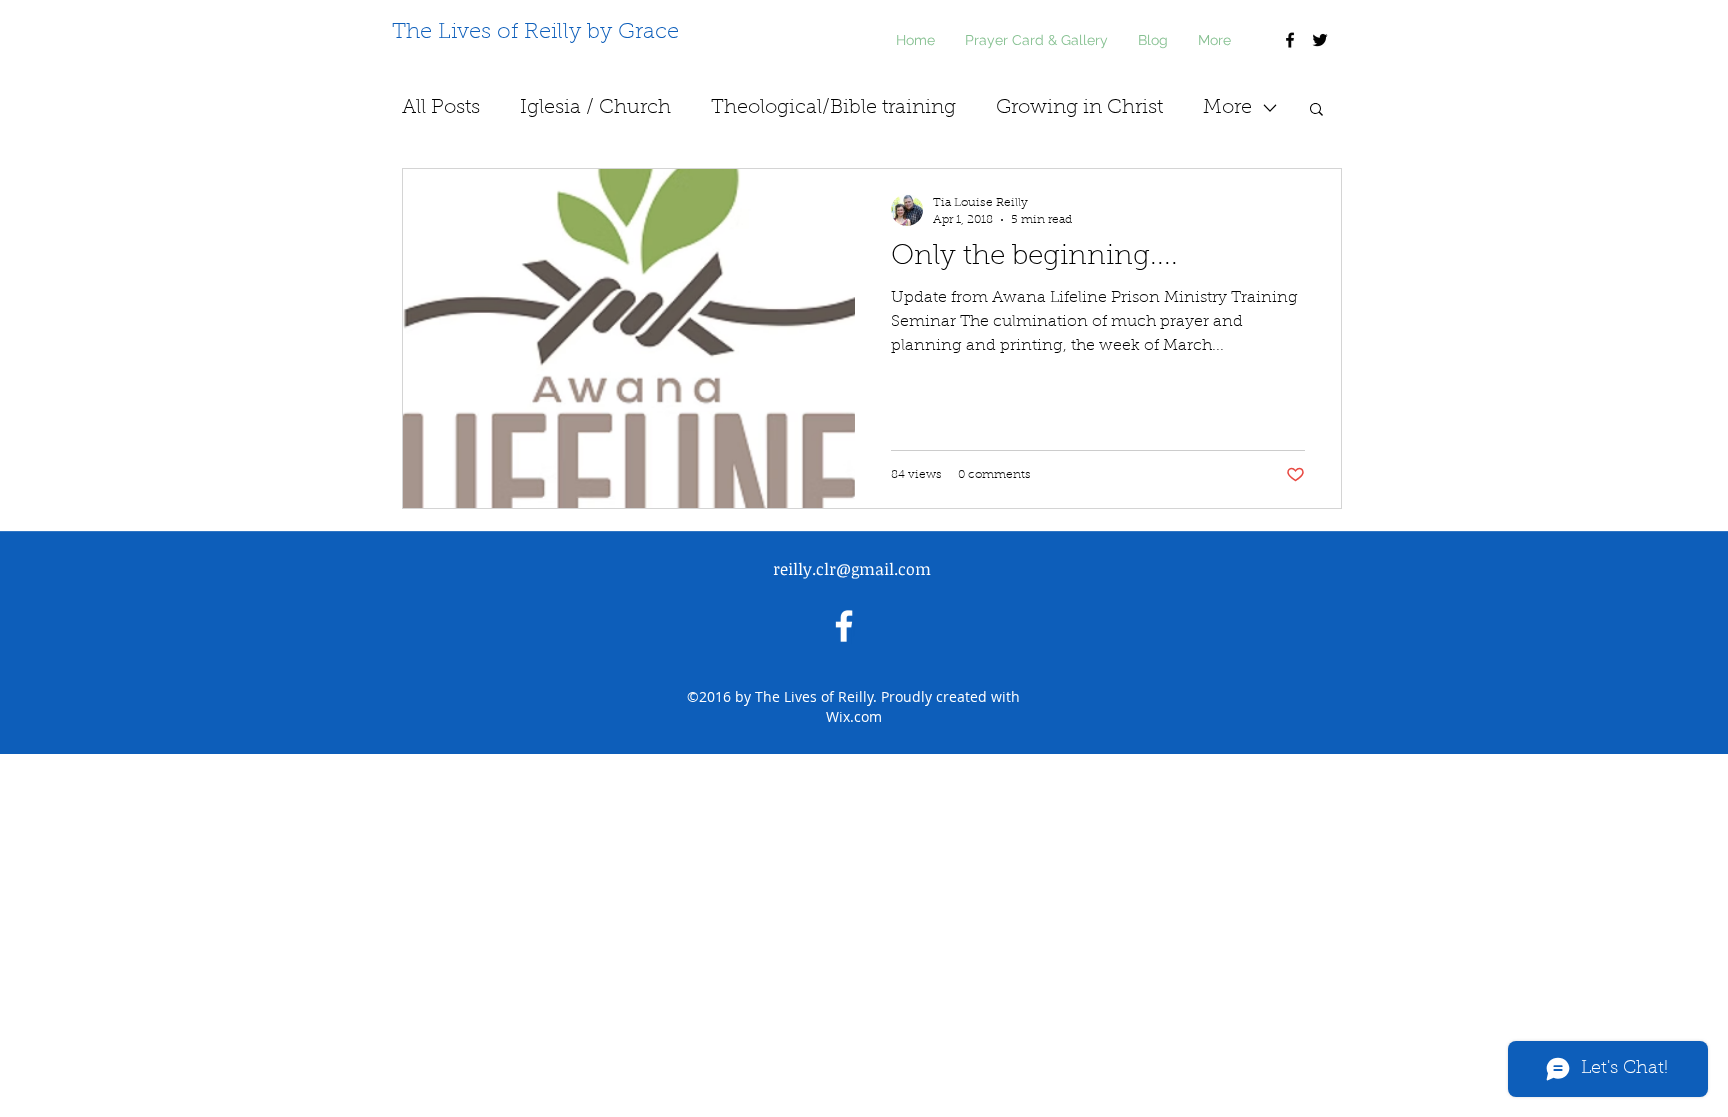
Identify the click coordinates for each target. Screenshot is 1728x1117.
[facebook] (1290, 40)
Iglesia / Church (595, 108)
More (1227, 108)
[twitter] (1320, 40)
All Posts (441, 108)
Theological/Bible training (833, 108)
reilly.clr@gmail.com (852, 569)
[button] (1316, 110)
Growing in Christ (1079, 108)
